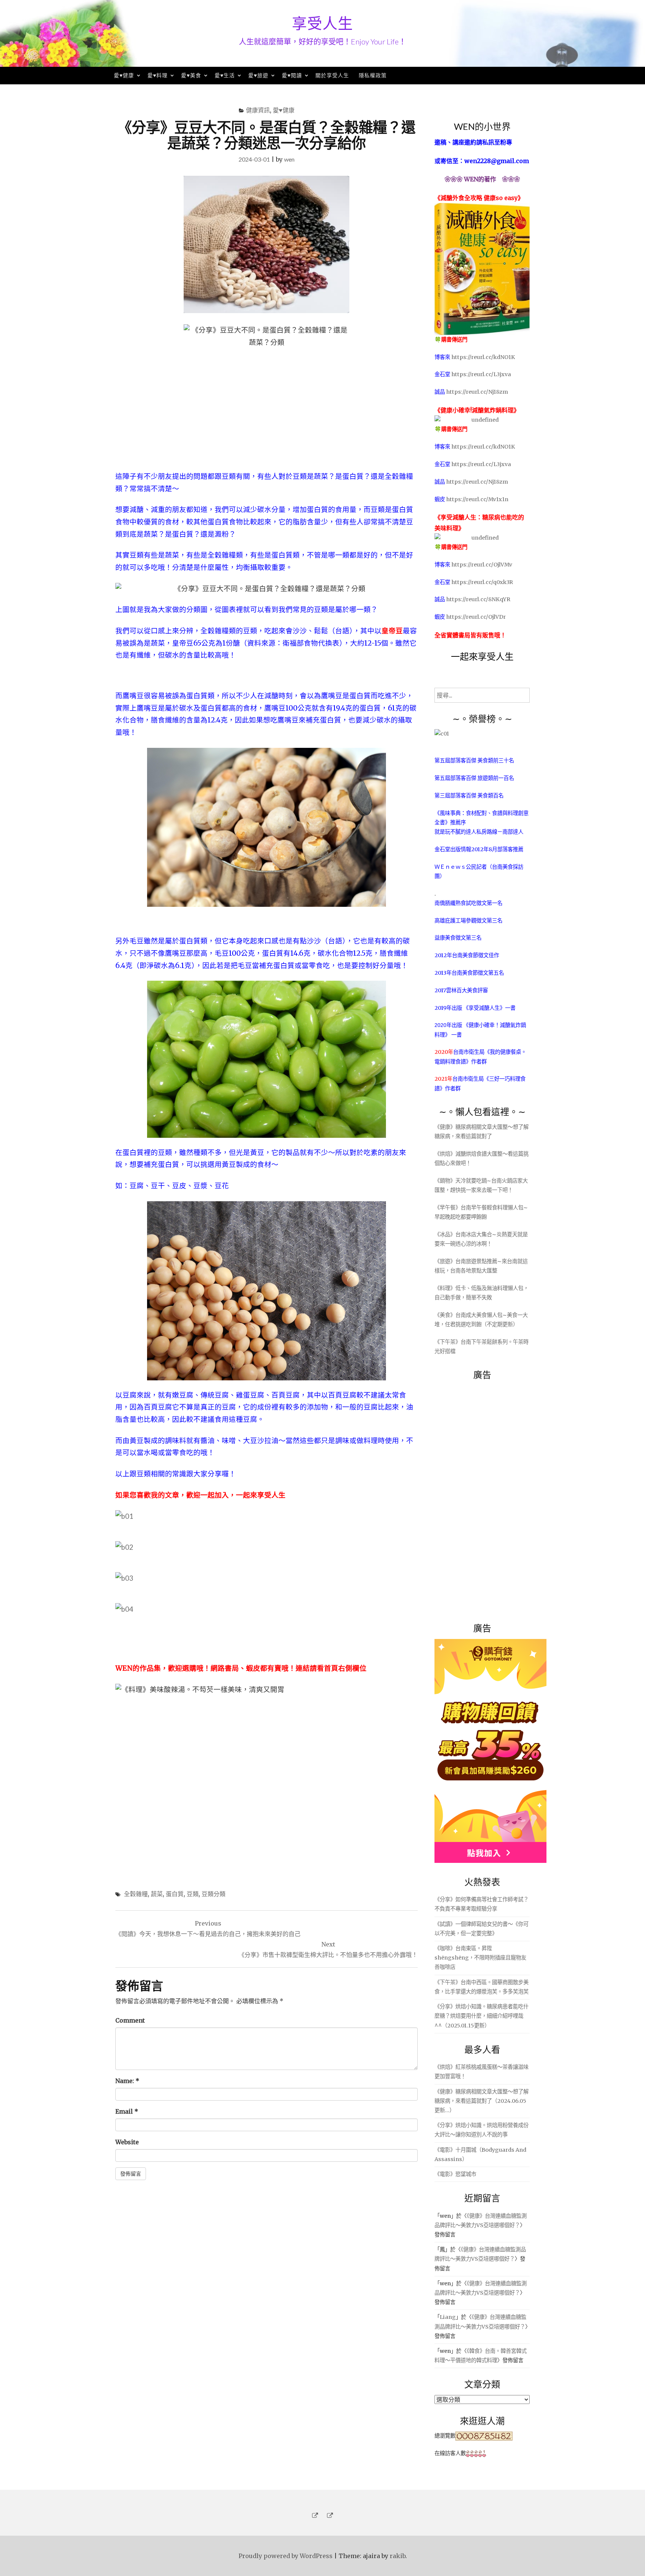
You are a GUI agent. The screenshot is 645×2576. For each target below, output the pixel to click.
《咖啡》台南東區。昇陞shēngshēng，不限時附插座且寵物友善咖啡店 (480, 1958)
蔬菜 (157, 1894)
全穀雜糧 (136, 1894)
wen (289, 159)
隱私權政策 (373, 75)
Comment (130, 2020)
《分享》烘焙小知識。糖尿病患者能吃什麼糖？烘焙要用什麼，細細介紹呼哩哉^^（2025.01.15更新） (482, 2016)
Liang (448, 2317)
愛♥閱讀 (292, 75)
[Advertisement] (490, 1497)
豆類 (193, 1894)
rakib (398, 2556)
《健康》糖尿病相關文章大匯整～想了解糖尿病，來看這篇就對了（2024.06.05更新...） (482, 2101)
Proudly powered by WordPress (286, 2556)
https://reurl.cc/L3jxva (481, 374)
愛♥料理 (158, 75)
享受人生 (322, 23)
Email (127, 2111)
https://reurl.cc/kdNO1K (483, 357)
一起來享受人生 (482, 656)
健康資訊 (258, 110)
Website (127, 2142)
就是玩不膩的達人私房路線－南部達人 (479, 832)
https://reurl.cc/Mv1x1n (477, 499)
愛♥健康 (124, 75)
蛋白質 (175, 1894)
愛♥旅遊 (258, 75)
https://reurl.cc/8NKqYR (478, 599)
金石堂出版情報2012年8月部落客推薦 (479, 849)
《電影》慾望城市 (455, 2174)
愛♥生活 (225, 75)
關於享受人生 (332, 75)
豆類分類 (214, 1894)
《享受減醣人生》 (484, 1008)
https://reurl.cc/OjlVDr (476, 617)
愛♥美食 (191, 75)
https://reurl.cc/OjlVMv (482, 565)
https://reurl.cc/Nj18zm (477, 392)
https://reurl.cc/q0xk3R (482, 582)
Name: (127, 2081)
